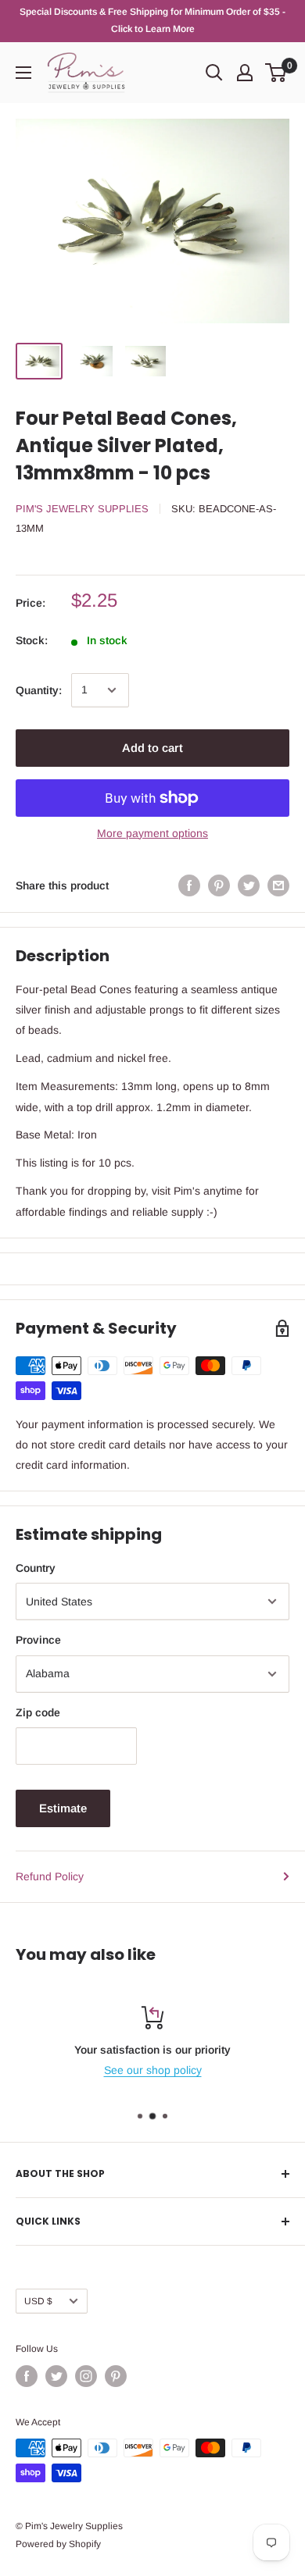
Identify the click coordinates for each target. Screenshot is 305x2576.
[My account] (245, 73)
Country (36, 1568)
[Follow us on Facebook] (27, 2376)
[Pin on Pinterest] (219, 885)
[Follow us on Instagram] (86, 2376)
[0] (276, 73)
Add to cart (152, 748)
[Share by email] (278, 885)
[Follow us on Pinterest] (116, 2376)
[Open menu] (23, 73)
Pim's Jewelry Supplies (82, 509)
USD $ (38, 2301)
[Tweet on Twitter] (249, 885)
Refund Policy (50, 1876)
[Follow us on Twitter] (56, 2376)
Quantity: (39, 690)
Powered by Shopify (58, 2544)
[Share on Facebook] (189, 885)
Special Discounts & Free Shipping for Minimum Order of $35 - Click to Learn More (152, 20)
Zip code (38, 1712)
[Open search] (214, 73)
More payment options (152, 833)
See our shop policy (153, 2070)
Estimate (63, 1808)
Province (38, 1640)
